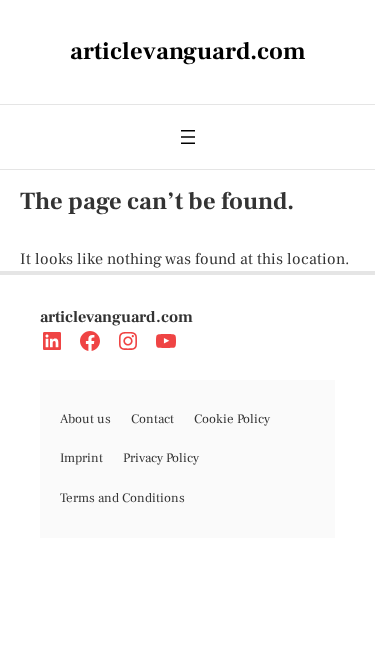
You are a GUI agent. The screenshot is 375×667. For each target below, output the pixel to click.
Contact (152, 419)
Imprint (81, 458)
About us (85, 419)
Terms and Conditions (122, 498)
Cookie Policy (232, 419)
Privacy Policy (161, 458)
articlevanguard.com (116, 317)
